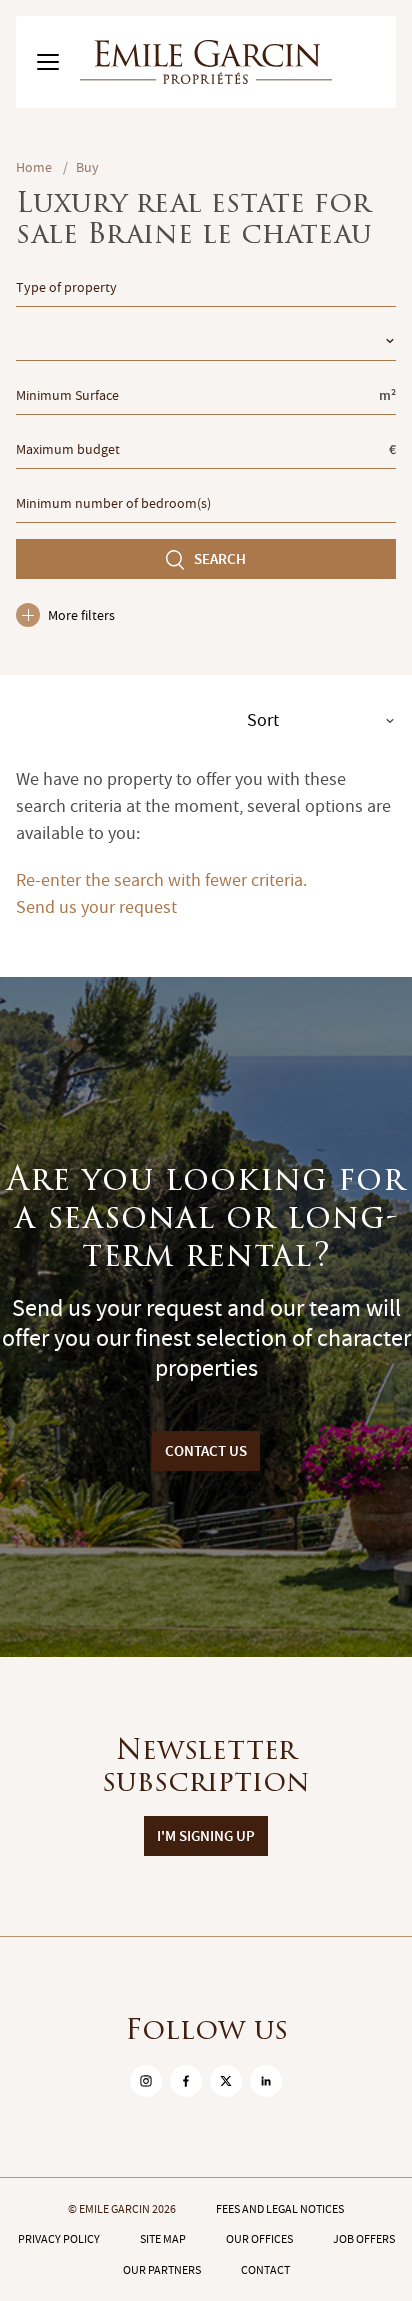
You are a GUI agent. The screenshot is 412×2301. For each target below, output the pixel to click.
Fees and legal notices (280, 2209)
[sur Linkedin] (266, 2081)
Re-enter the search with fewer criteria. (161, 880)
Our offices (259, 2239)
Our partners (162, 2270)
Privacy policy (59, 2239)
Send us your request (96, 907)
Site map (163, 2239)
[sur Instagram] (146, 2081)
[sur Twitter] (226, 2081)
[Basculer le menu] (48, 62)
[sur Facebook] (186, 2081)
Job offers (364, 2239)
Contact (265, 2270)
